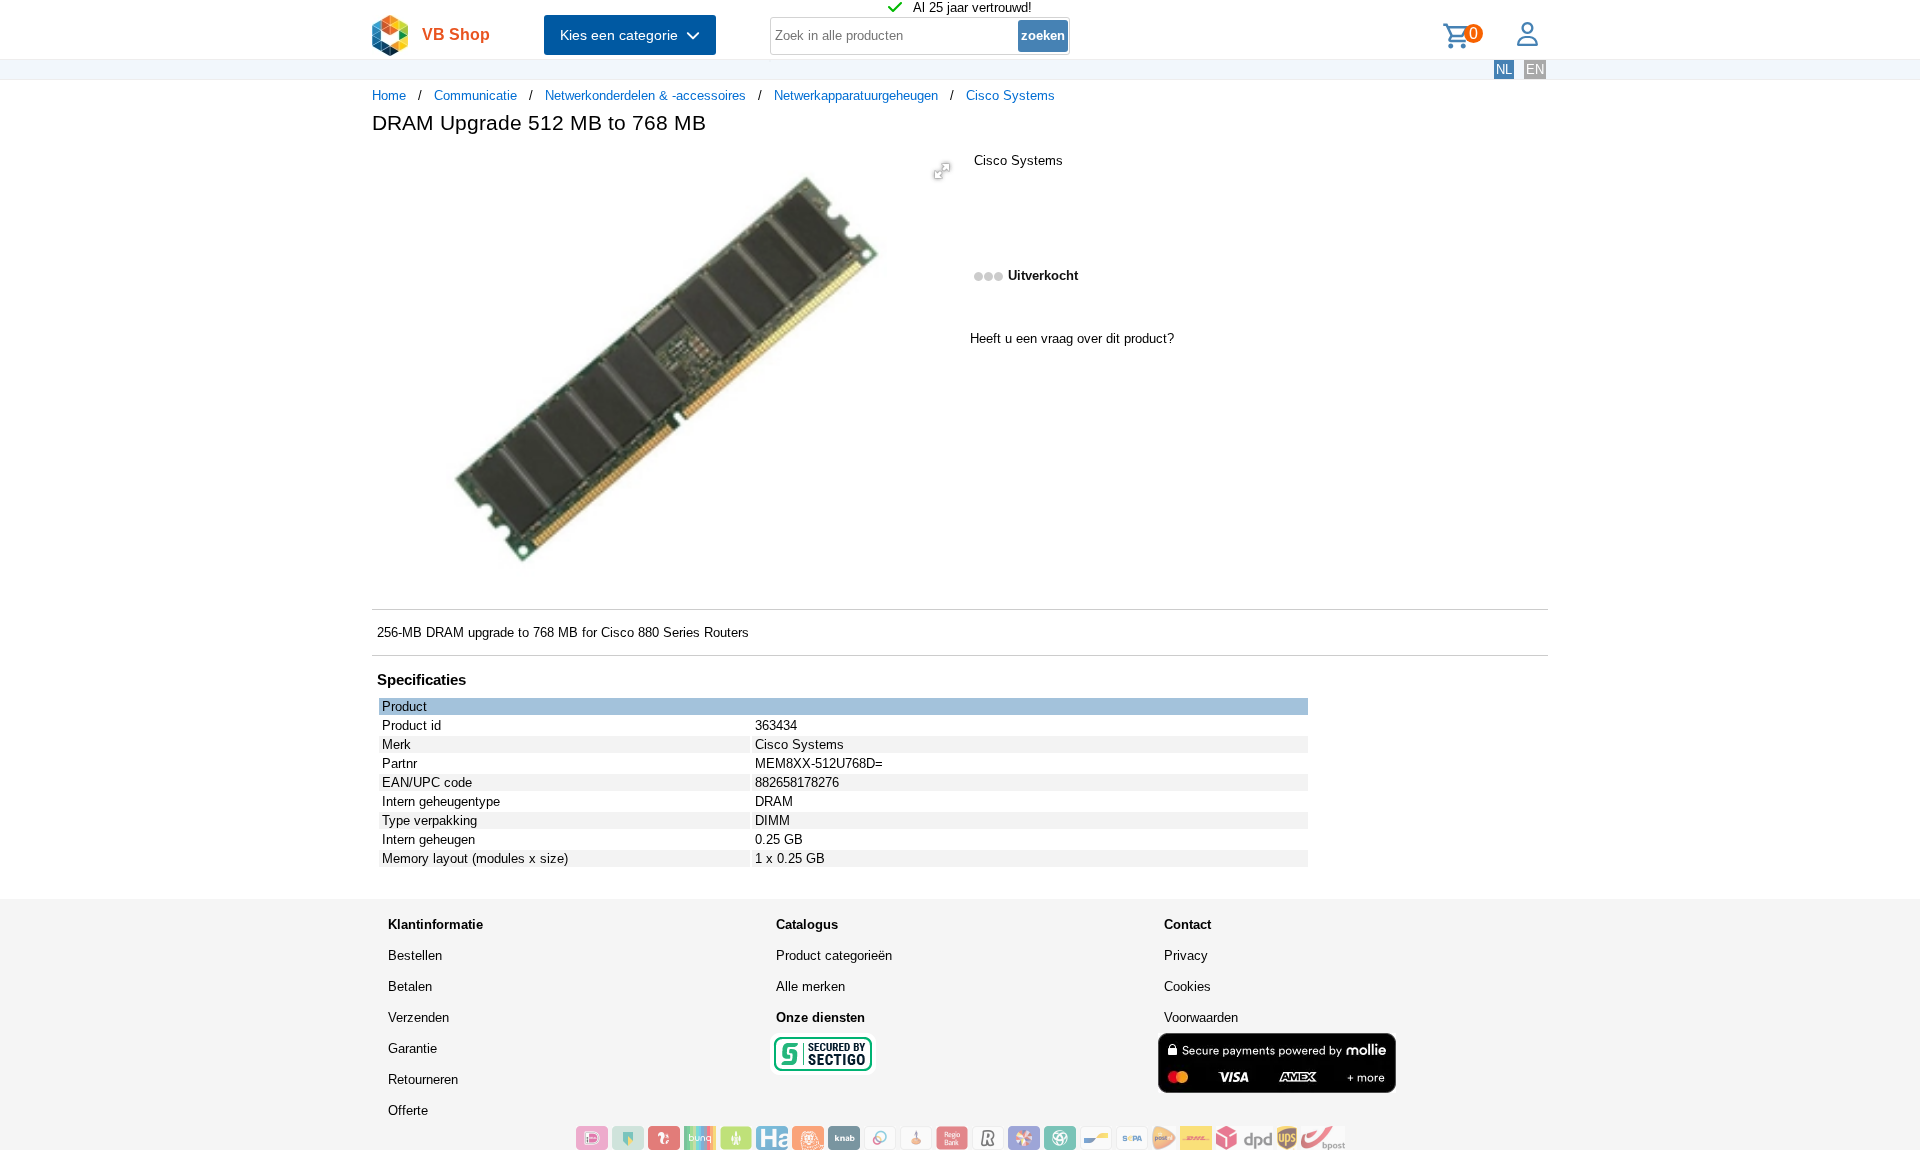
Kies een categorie (623, 35)
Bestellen (415, 955)
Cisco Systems (1010, 95)
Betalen (410, 986)
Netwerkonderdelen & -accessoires (645, 95)
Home (389, 95)
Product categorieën (834, 955)
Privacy (1186, 955)
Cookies (1187, 986)
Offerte (408, 1110)
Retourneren (423, 1079)
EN (1535, 69)
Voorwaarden (1201, 1017)
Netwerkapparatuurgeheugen (856, 95)
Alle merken (810, 986)
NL (1504, 69)
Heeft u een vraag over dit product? (1072, 338)
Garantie (412, 1048)
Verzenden (418, 1017)
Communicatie (475, 95)
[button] (942, 171)
